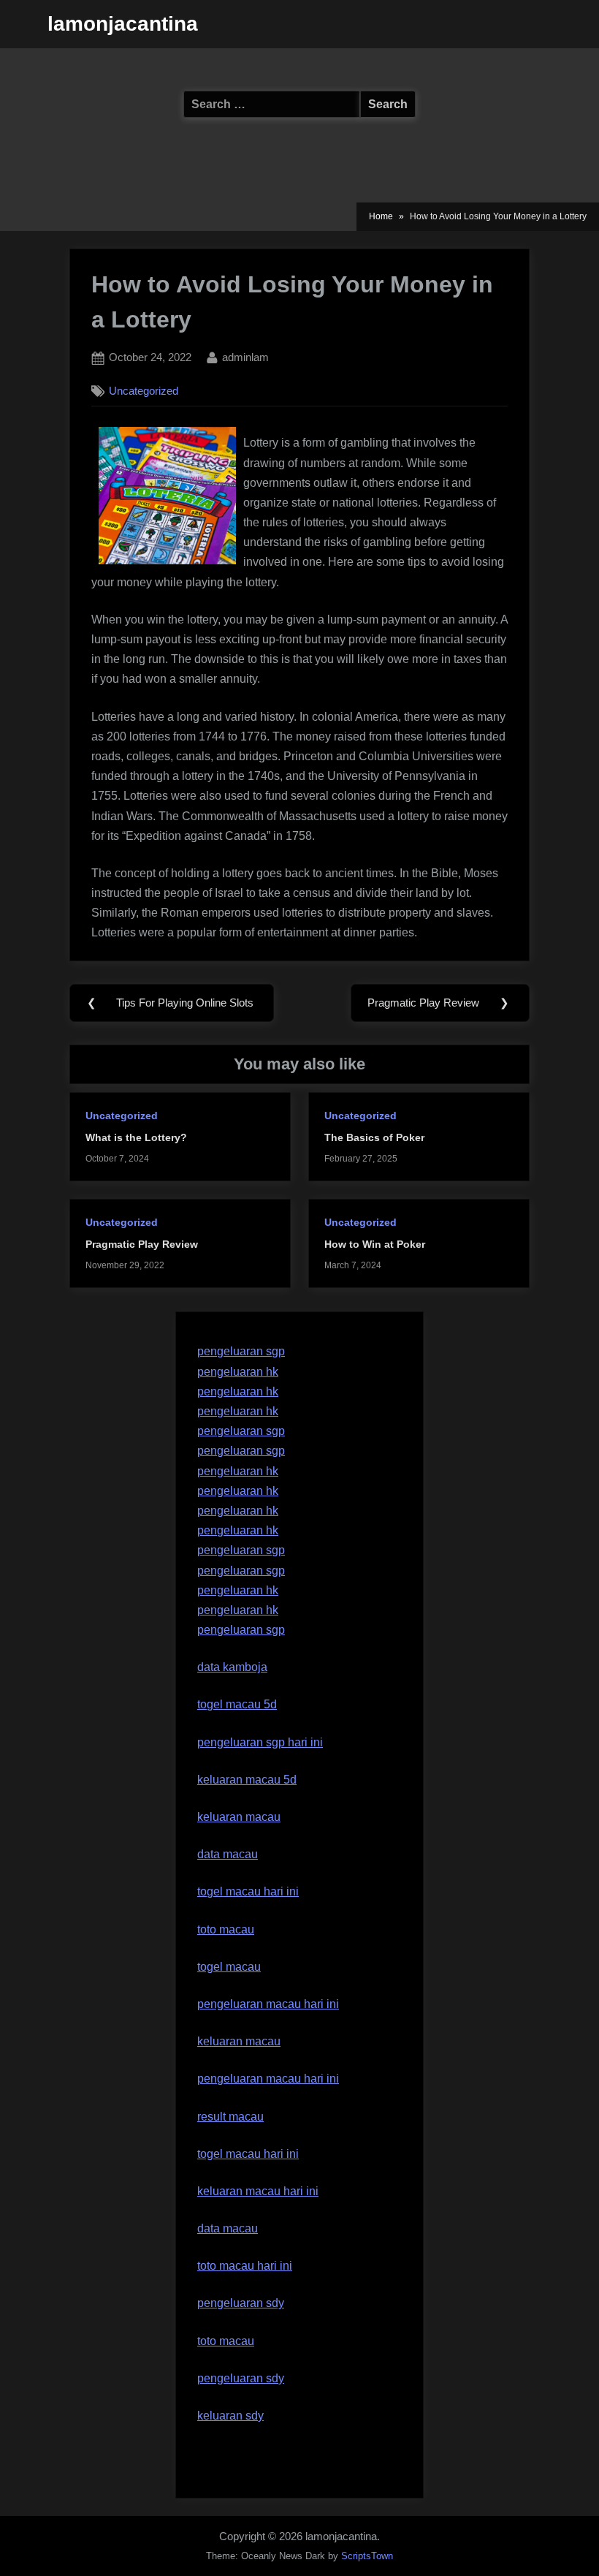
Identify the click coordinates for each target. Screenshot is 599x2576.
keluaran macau (239, 2041)
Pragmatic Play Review (142, 1245)
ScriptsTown (367, 2556)
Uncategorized (144, 391)
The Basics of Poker (374, 1138)
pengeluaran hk (238, 1372)
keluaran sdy (230, 2416)
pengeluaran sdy (241, 2378)
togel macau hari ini (248, 2154)
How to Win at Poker (375, 1245)
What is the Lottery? (136, 1138)
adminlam (245, 357)
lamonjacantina (123, 24)
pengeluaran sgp (241, 1351)
